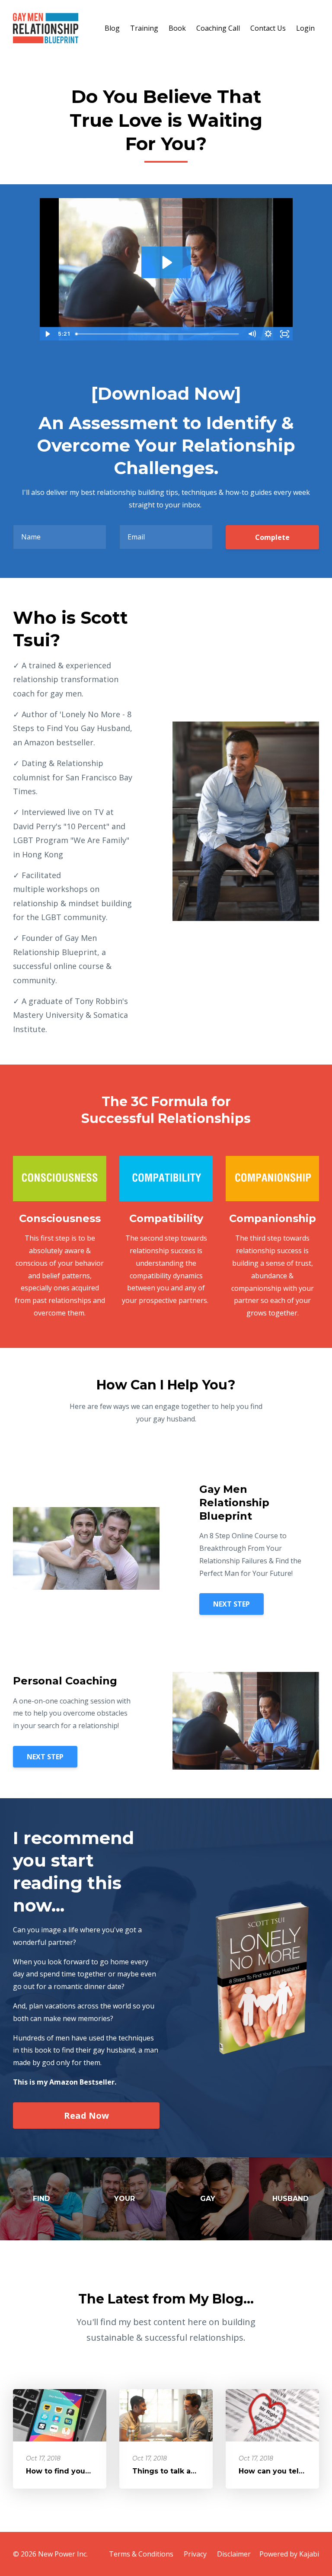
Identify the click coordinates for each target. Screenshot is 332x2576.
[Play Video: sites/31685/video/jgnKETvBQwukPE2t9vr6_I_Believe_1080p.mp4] (166, 262)
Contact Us (268, 28)
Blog (112, 28)
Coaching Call (218, 28)
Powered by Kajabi (289, 2554)
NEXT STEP (231, 1604)
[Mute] (252, 334)
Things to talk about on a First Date (198, 2471)
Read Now (86, 2116)
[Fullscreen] (285, 334)
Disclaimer (234, 2554)
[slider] (158, 334)
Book (177, 28)
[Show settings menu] (268, 334)
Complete (272, 537)
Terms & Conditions (141, 2554)
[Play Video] (48, 334)
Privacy (195, 2554)
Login (305, 28)
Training (144, 28)
